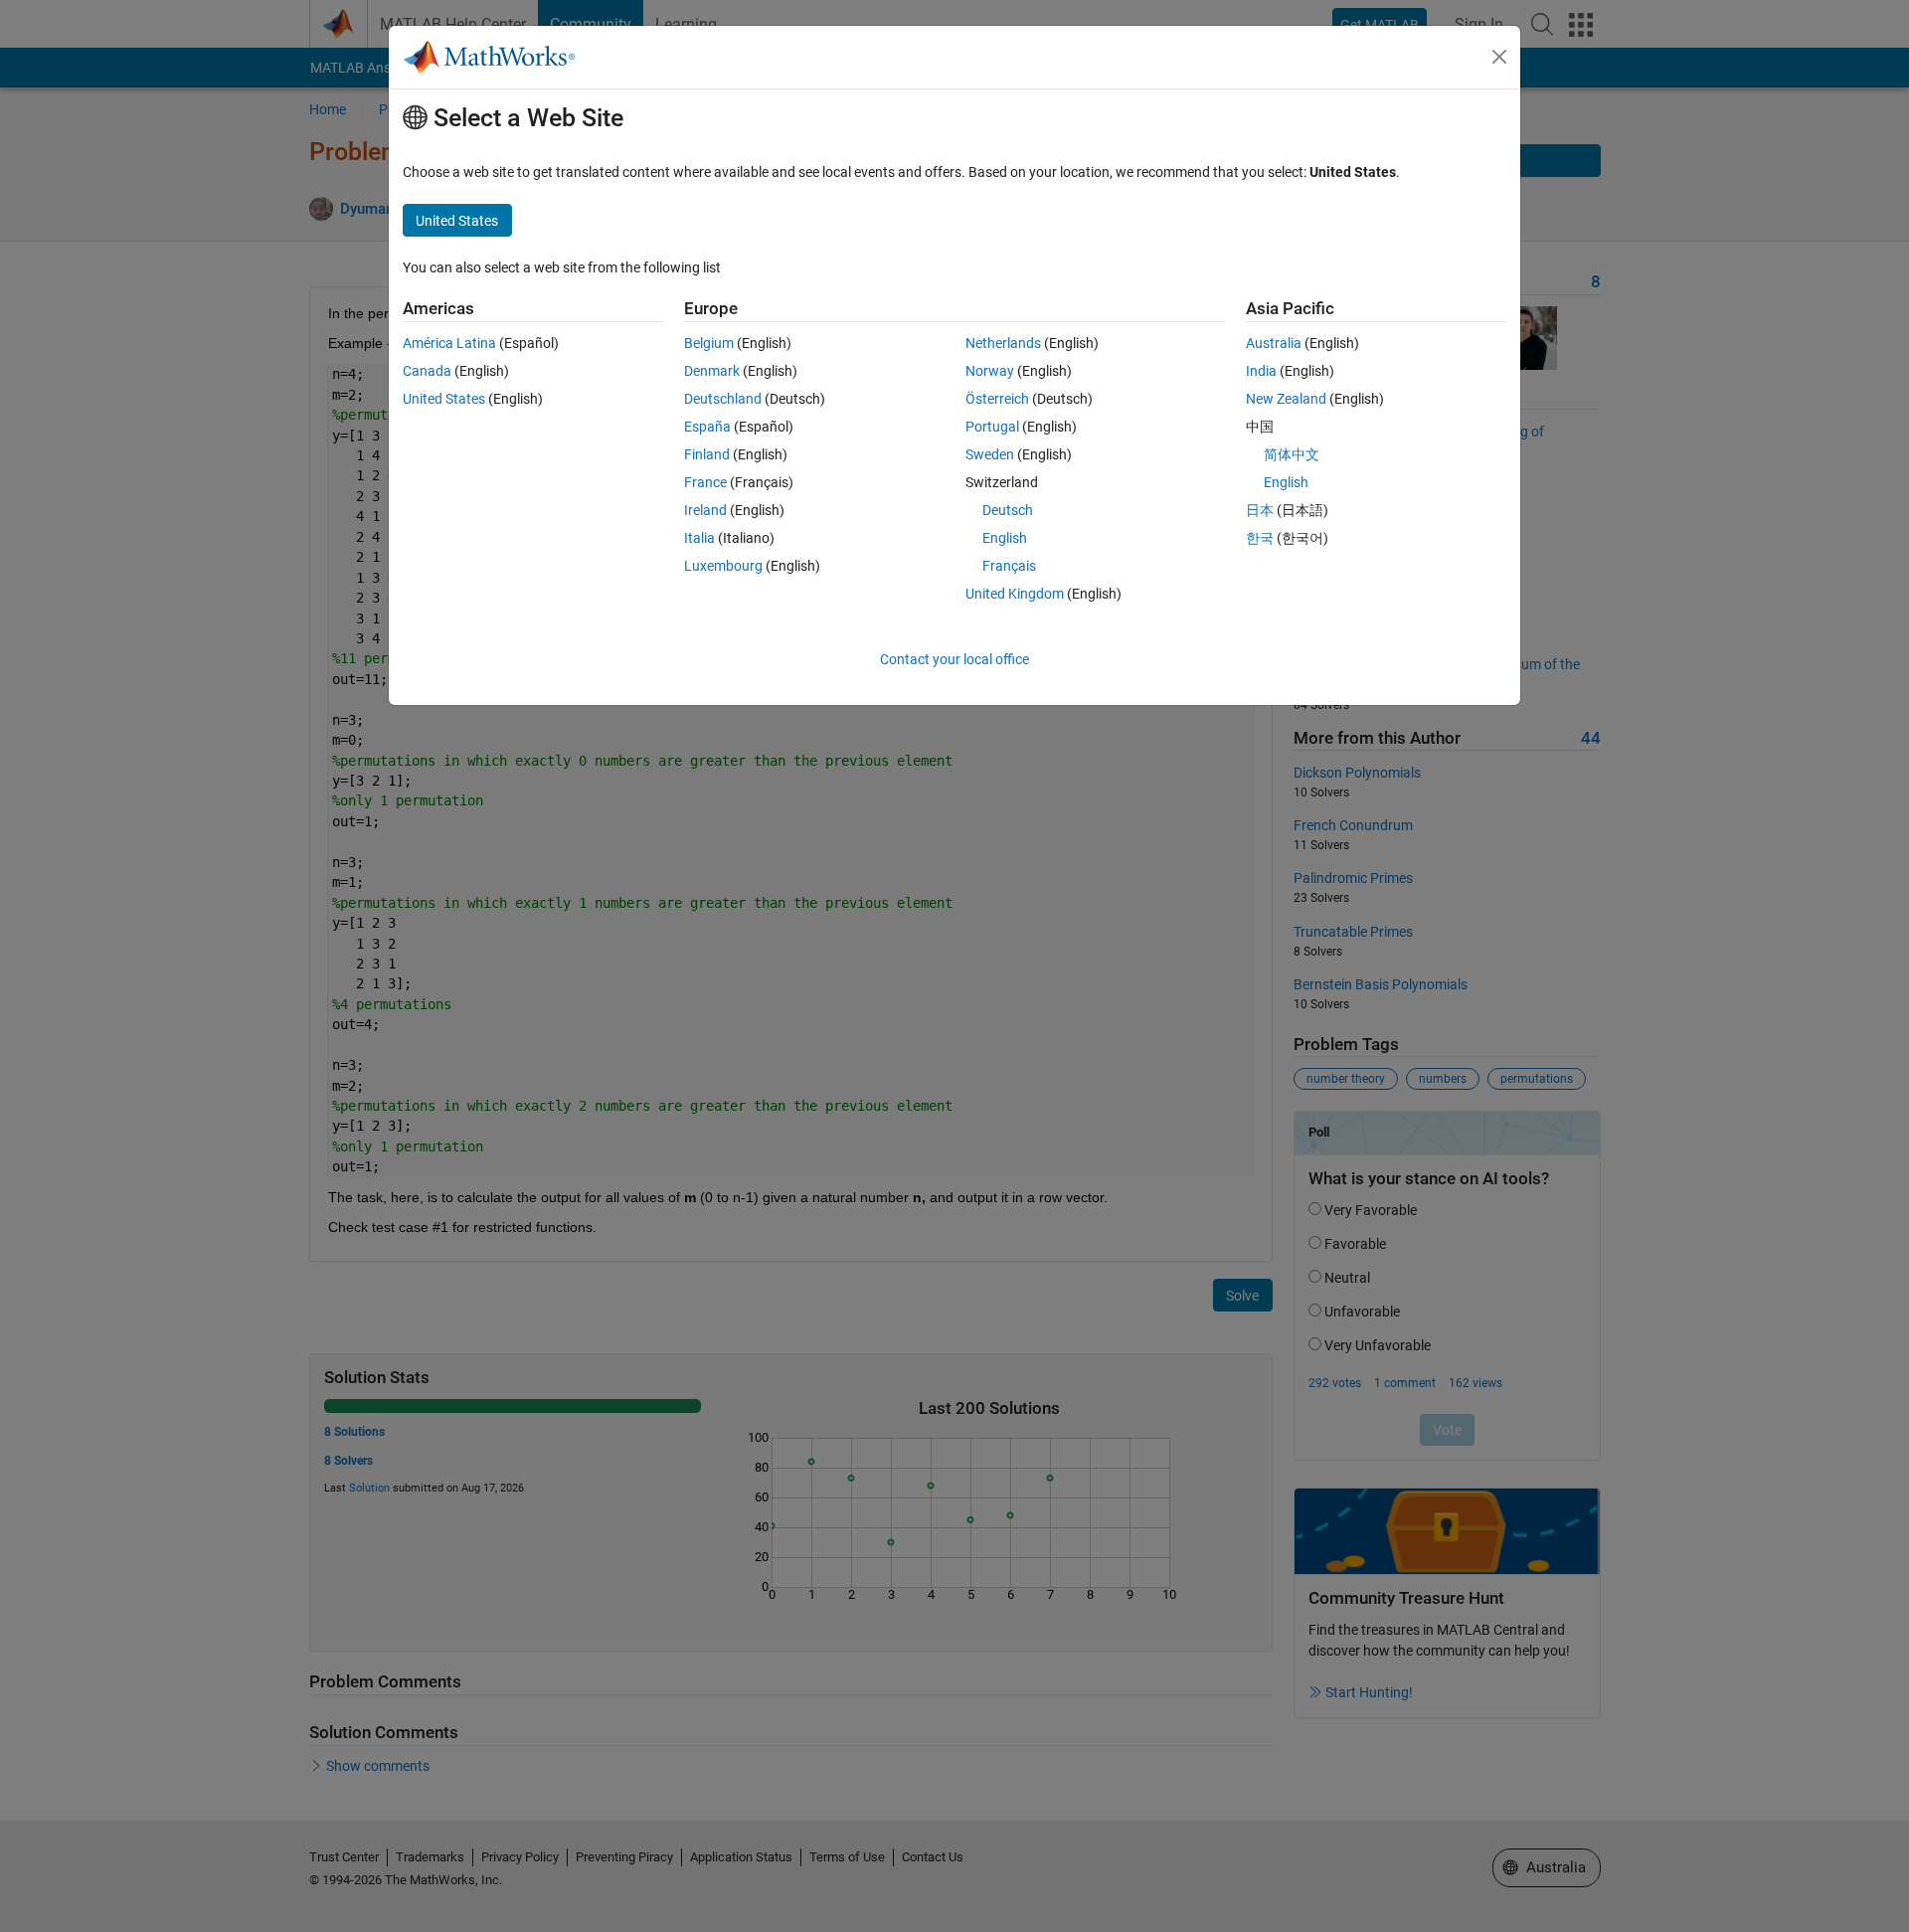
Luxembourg (723, 566)
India (1261, 371)
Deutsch (1008, 510)
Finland (707, 454)
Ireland (705, 510)
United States (444, 399)
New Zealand (1286, 399)
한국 (1260, 538)
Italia (699, 538)
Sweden (990, 454)
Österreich (997, 399)
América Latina (449, 343)
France (705, 482)
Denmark (712, 371)
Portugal (992, 427)
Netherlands (1003, 343)
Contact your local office (954, 659)
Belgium (709, 343)
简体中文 (1292, 454)
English (1005, 538)
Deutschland (723, 399)
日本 (1260, 510)
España (707, 427)
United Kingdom (1015, 594)
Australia (1274, 343)
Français (1009, 566)
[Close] (1499, 57)
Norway (990, 371)
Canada (427, 371)
